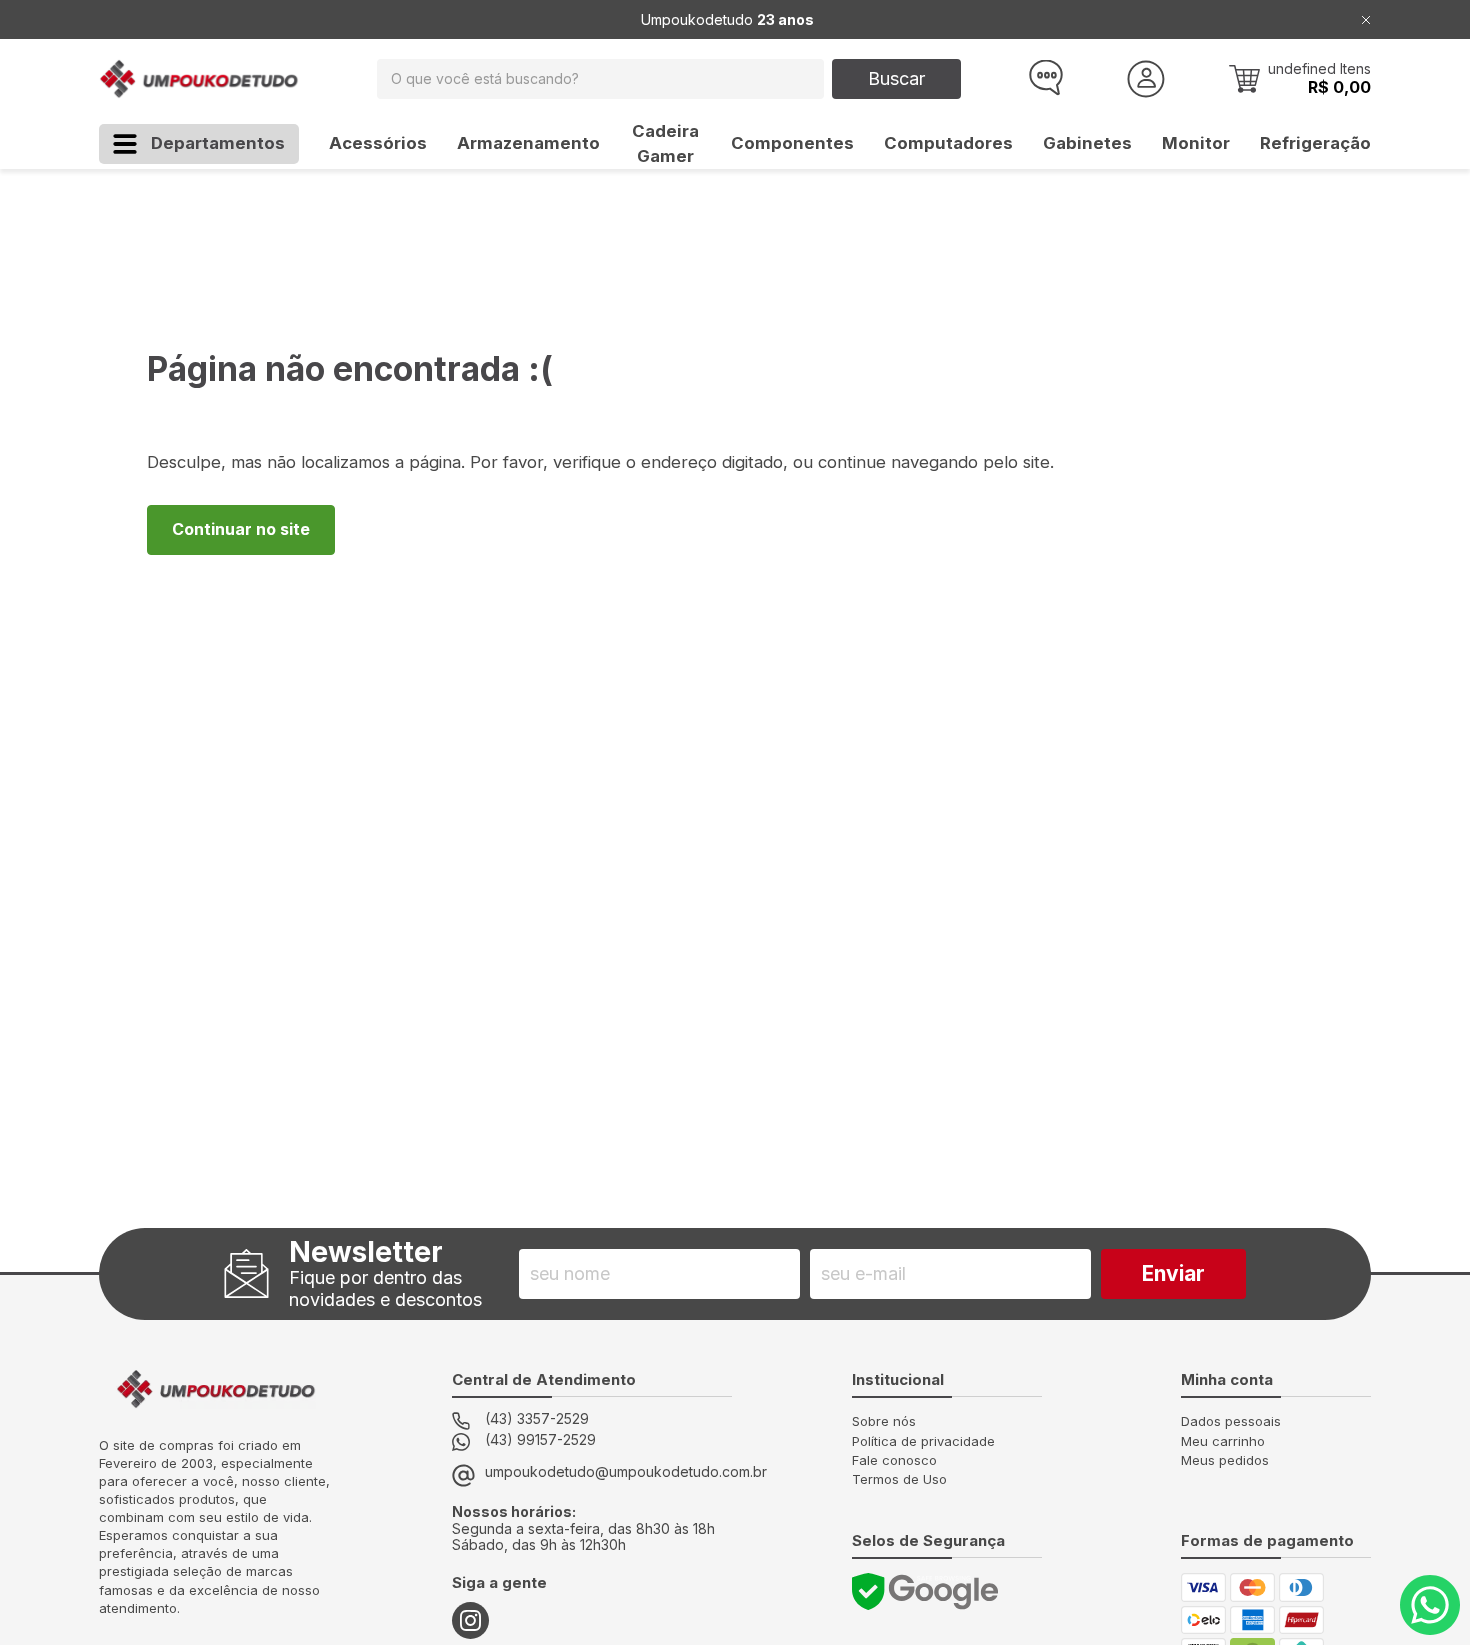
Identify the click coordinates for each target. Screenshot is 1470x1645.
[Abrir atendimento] (1044, 79)
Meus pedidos (1225, 1460)
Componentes (792, 143)
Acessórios (378, 143)
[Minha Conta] (1146, 79)
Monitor (1196, 143)
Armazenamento (528, 143)
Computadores (948, 143)
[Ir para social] (470, 1620)
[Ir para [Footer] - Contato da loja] (1430, 1605)
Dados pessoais (1231, 1421)
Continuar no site (241, 529)
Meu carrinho (1223, 1441)
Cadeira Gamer (665, 143)
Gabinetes (1087, 143)
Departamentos (218, 143)
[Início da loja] (199, 79)
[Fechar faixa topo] (1366, 19)
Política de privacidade (923, 1441)
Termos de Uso (899, 1479)
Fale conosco (894, 1460)
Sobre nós (884, 1421)
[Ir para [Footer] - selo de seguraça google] (925, 1591)
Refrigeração (1315, 143)
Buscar (896, 78)
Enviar (1173, 1273)
